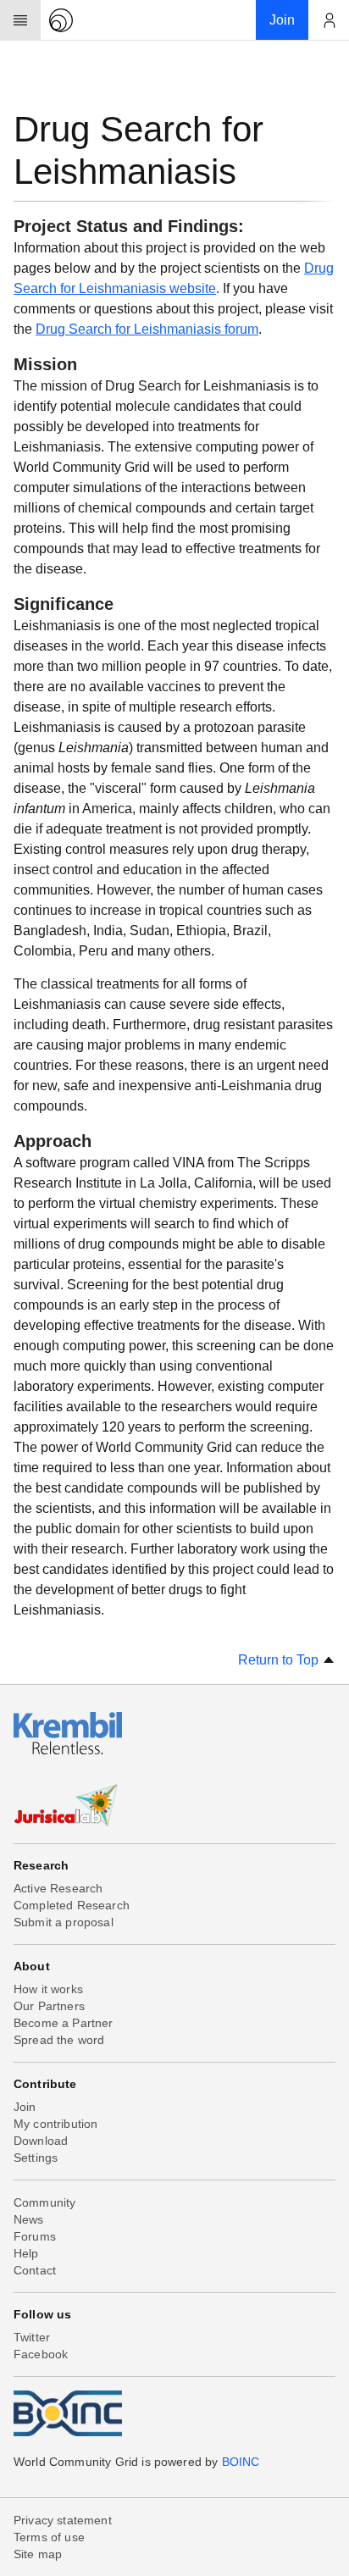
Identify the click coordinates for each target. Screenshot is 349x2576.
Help (26, 2253)
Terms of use (49, 2537)
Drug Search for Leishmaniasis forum (147, 329)
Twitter (32, 2337)
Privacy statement (63, 2520)
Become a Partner (64, 2023)
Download (41, 2141)
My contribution (55, 2124)
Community (44, 2202)
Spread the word (59, 2040)
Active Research (58, 1888)
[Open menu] (20, 20)
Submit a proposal (64, 1922)
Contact (35, 2270)
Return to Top (280, 1660)
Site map (38, 2554)
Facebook (41, 2354)
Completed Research (72, 1905)
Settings (36, 2158)
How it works (48, 1989)
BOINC (241, 2462)
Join (25, 2107)
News (29, 2219)
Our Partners (49, 2006)
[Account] (329, 20)
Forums (35, 2236)
